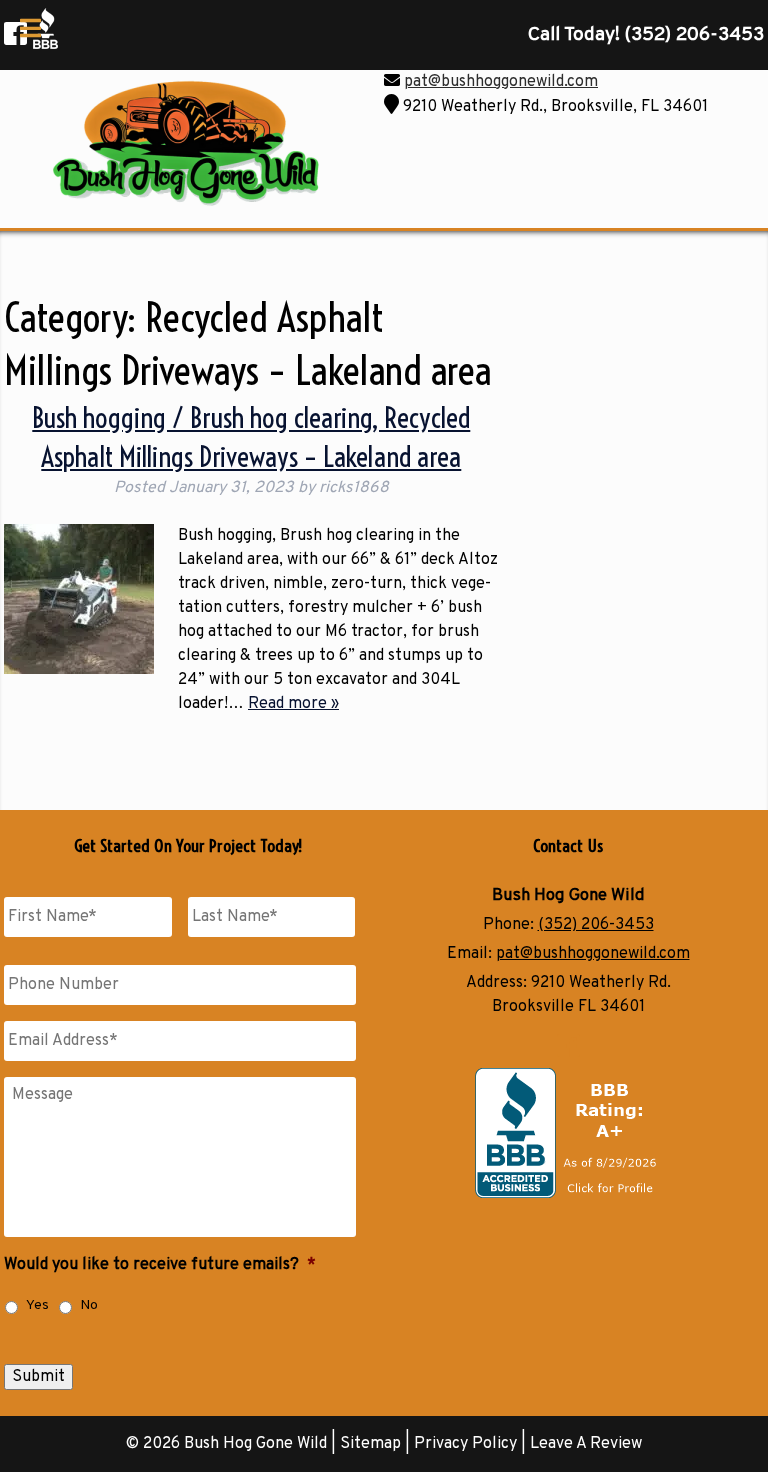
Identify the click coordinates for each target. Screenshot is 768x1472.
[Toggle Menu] (30, 28)
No (89, 1305)
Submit (38, 1377)
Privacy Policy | (472, 1444)
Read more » (293, 704)
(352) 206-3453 (596, 925)
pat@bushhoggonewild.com (501, 82)
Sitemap (370, 1444)
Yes (37, 1305)
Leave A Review (586, 1444)
